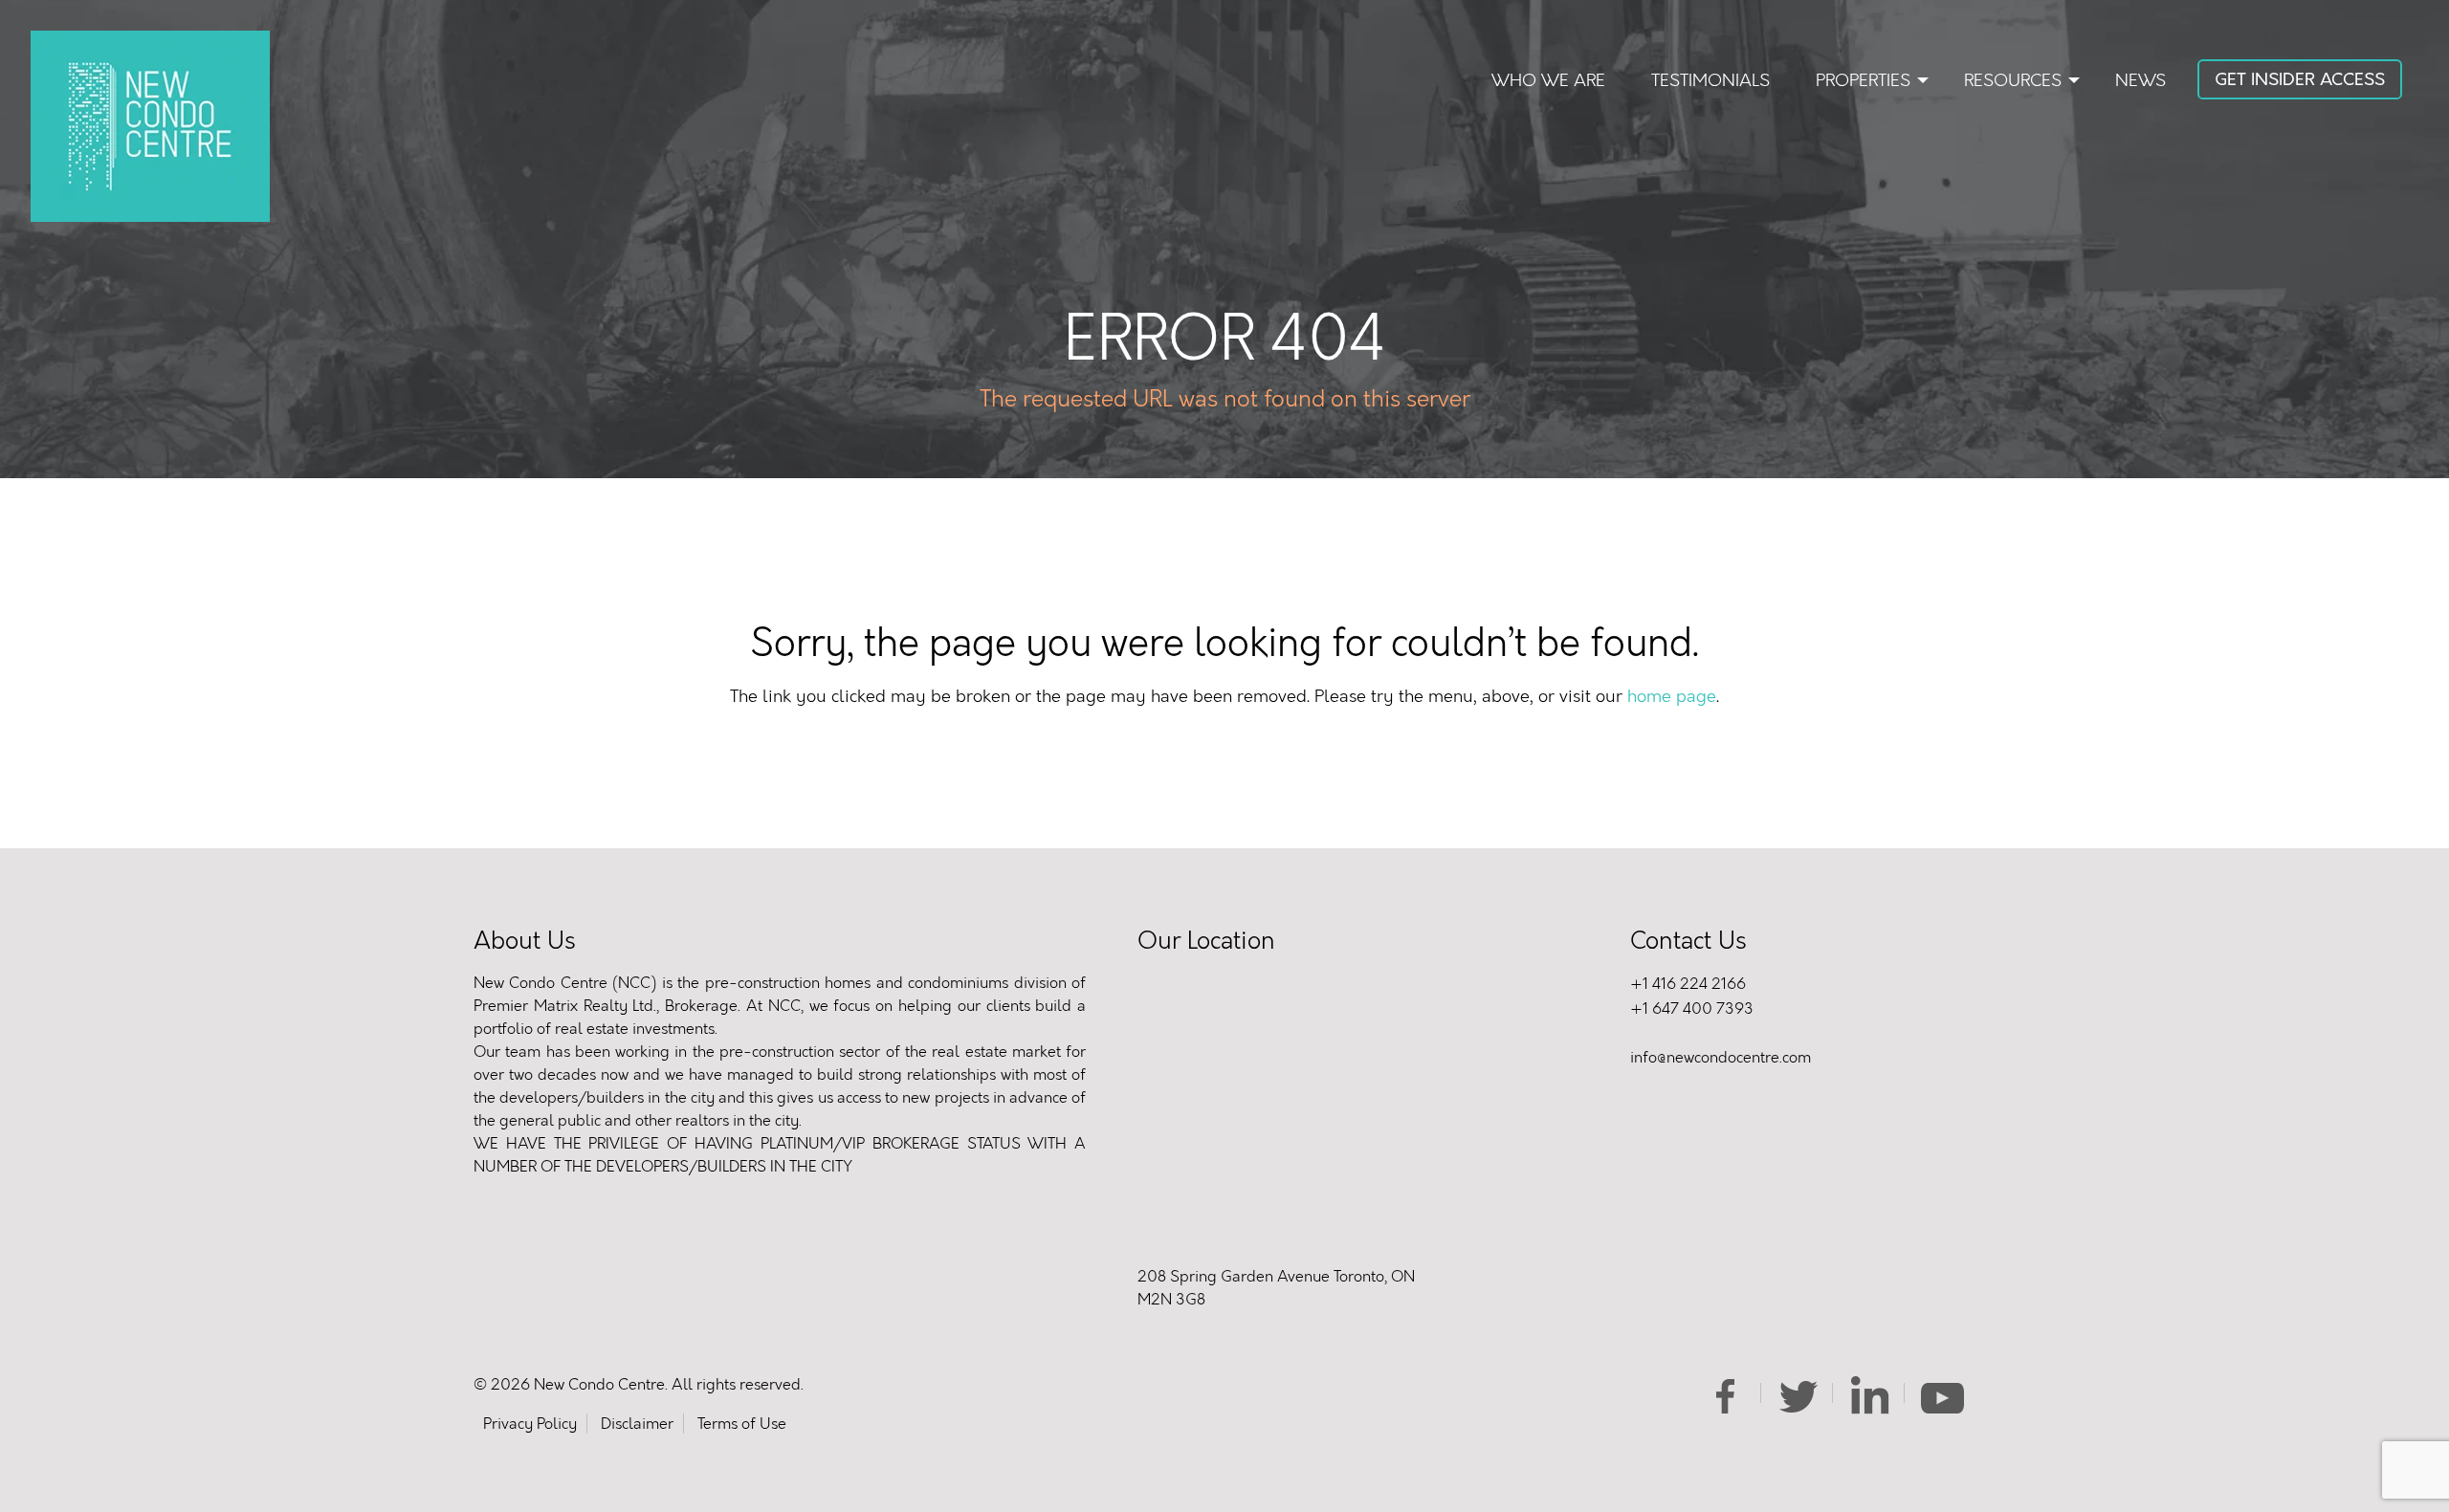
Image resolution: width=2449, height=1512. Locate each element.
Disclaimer (637, 1424)
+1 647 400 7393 (1692, 1008)
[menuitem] (1548, 81)
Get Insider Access (2300, 79)
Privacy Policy (530, 1424)
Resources (2013, 80)
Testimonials (1710, 80)
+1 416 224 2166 (1688, 984)
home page (1672, 696)
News (2140, 80)
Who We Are (1548, 80)
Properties (1863, 80)
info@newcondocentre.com (1721, 1057)
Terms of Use (742, 1424)
